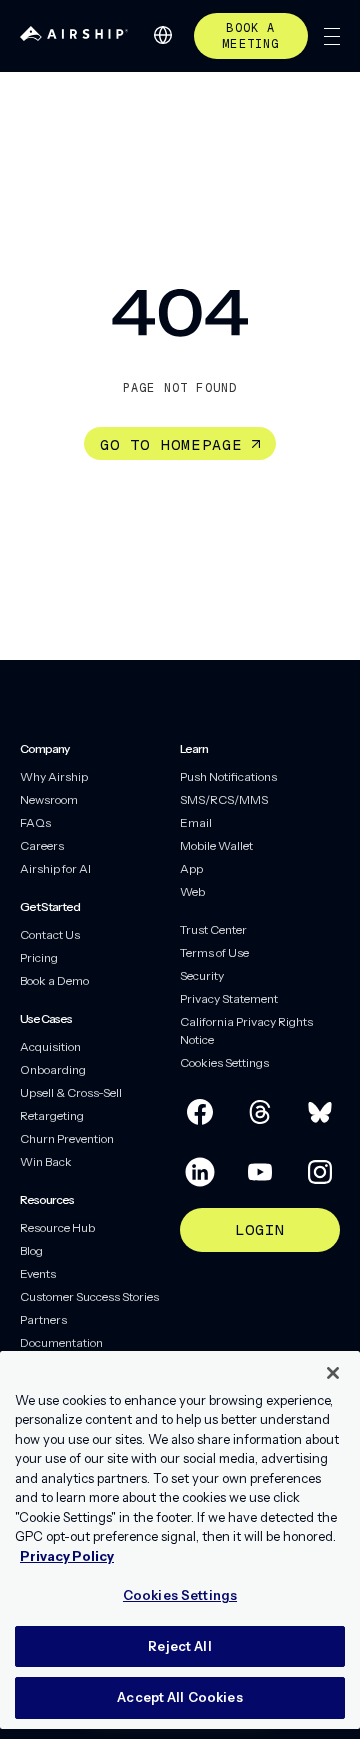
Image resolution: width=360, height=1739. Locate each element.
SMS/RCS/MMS (224, 799)
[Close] (333, 1373)
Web (192, 891)
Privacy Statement (229, 998)
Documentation (61, 1342)
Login (260, 1229)
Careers (42, 845)
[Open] (332, 36)
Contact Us (50, 934)
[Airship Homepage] (74, 35)
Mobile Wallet (216, 845)
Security (202, 975)
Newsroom (49, 799)
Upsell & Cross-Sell (71, 1092)
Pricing (39, 957)
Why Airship (54, 776)
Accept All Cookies (179, 1697)
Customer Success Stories (89, 1296)
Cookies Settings (224, 1062)
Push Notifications (228, 776)
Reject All (179, 1646)
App (191, 868)
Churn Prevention (67, 1138)
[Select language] (163, 35)
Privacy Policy (67, 1556)
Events (38, 1273)
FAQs (35, 822)
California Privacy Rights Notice (246, 1030)
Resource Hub (57, 1227)
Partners (43, 1319)
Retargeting (52, 1115)
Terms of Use (214, 952)
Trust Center (213, 929)
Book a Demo (54, 980)
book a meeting (250, 36)
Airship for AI (55, 868)
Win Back (46, 1161)
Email (196, 822)
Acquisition (50, 1046)
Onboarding (53, 1069)
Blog (31, 1250)
